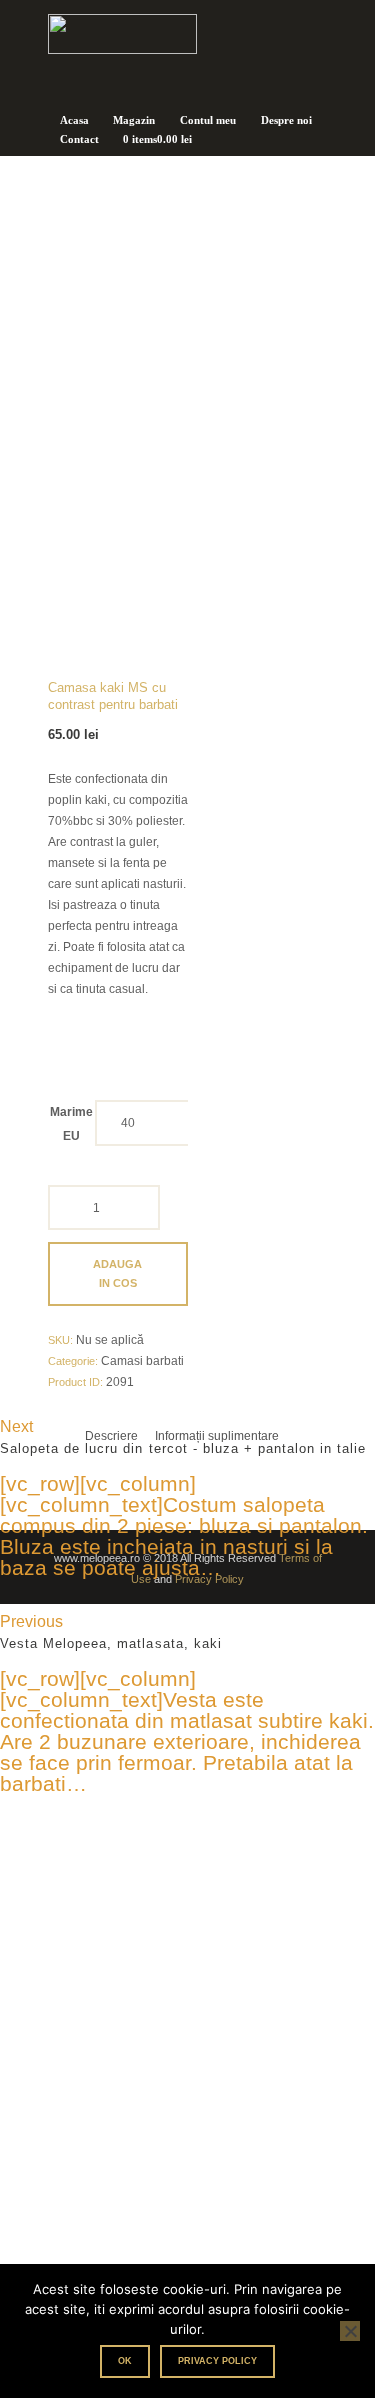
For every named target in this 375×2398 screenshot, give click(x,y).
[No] (350, 2331)
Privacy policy (217, 2361)
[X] (187, 2196)
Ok (125, 2361)
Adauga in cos (117, 1273)
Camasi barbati (142, 1361)
